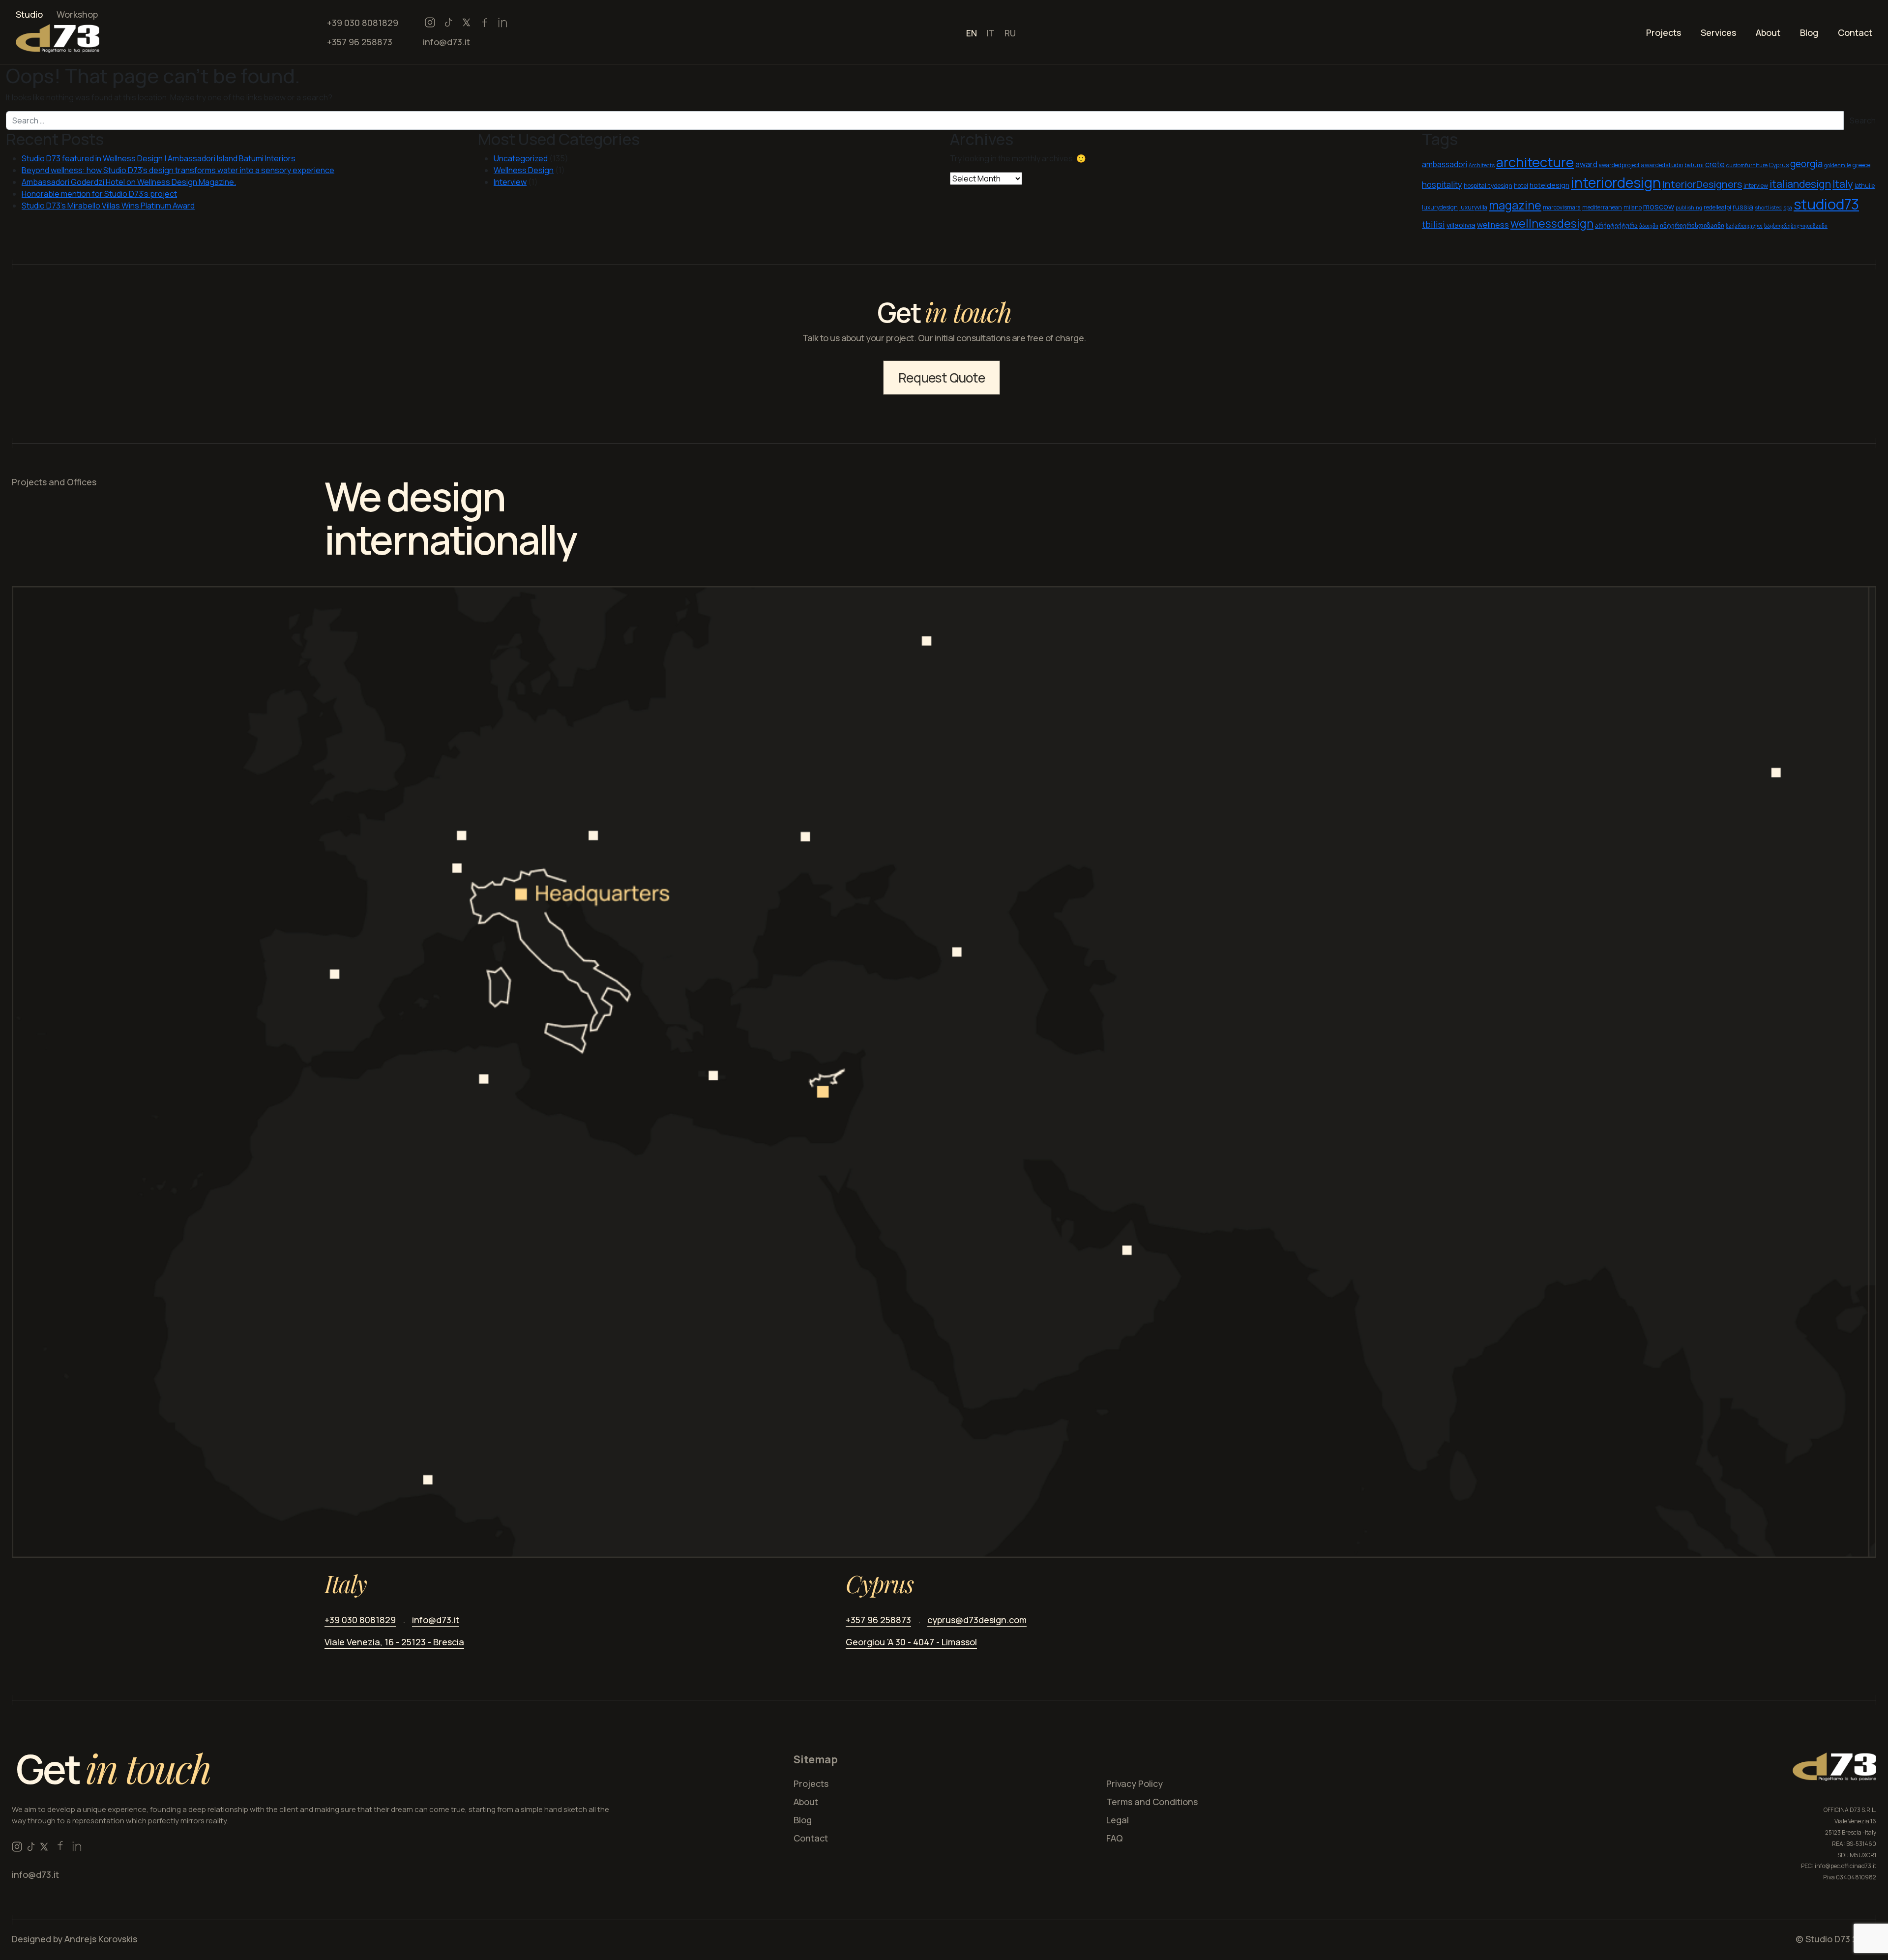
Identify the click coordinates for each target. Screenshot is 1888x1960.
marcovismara (1562, 207)
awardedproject (1619, 165)
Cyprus (1779, 165)
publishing (1689, 208)
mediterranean (1602, 207)
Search (1863, 120)
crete (1715, 164)
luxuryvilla (1473, 207)
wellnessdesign (1552, 223)
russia (1743, 207)
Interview (510, 182)
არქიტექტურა (1616, 225)
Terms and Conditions (1152, 1802)
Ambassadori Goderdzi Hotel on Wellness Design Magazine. (129, 182)
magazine (1515, 205)
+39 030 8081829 (363, 23)
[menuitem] (972, 32)
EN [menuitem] (972, 32)
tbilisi (1433, 224)
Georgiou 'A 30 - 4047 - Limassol (911, 1642)
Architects (1482, 165)
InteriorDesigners (1702, 184)
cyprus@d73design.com (977, 1620)
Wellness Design (524, 170)
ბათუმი (1649, 226)
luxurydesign (1440, 207)
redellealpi (1717, 207)
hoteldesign (1549, 185)
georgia (1806, 164)
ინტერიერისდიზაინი (1692, 225)
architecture (1535, 162)
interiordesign (1616, 183)
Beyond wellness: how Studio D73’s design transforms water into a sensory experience (178, 170)
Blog (1809, 32)
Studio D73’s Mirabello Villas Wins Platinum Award (108, 206)
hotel (1521, 186)
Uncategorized (521, 158)
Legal (1118, 1820)
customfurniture (1747, 165)
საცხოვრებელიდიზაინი (1796, 226)
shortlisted (1768, 208)
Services (1718, 32)
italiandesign (1800, 184)
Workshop (77, 14)
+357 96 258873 (360, 42)
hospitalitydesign (1488, 186)
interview (1756, 186)
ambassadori (1445, 164)
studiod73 (1826, 204)
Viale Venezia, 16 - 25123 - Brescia (394, 1642)
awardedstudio (1662, 165)
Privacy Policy (1135, 1783)
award (1586, 164)
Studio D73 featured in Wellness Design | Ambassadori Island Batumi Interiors (159, 158)
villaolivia (1461, 225)
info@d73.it (446, 42)
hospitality (1442, 185)
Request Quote (942, 378)
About (1768, 32)
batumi (1694, 165)
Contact (1855, 32)
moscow (1659, 207)
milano (1633, 207)
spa (1788, 208)
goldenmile (1838, 165)
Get (113, 1768)
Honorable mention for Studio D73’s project (99, 194)
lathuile (1865, 186)
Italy (1843, 184)
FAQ (1115, 1838)
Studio (29, 14)
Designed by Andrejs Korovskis (74, 1939)
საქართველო (1744, 226)
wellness (1493, 225)
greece (1861, 165)
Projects (1664, 32)
